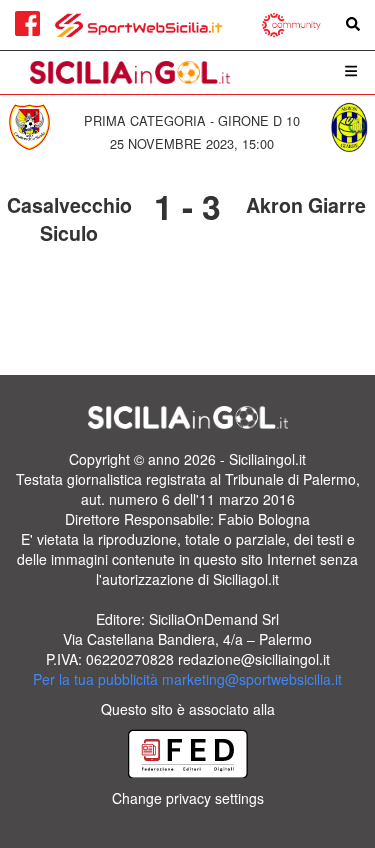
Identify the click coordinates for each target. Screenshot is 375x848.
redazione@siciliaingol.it (254, 659)
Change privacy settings (188, 798)
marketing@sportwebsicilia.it (252, 679)
